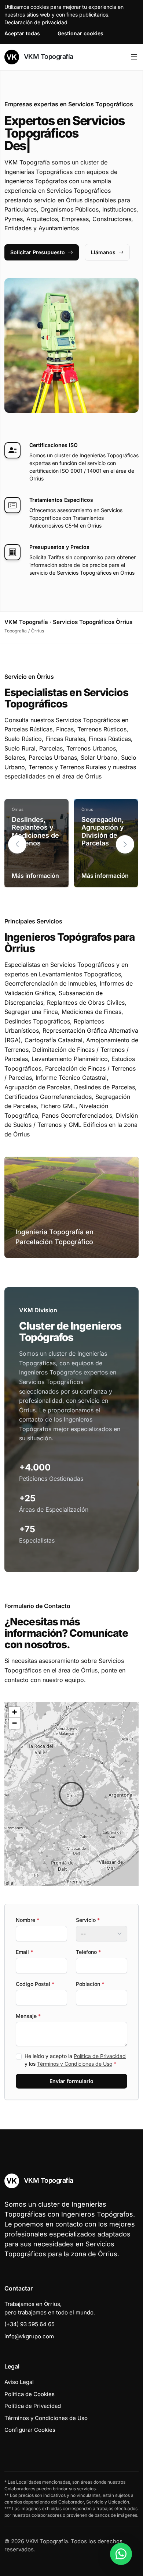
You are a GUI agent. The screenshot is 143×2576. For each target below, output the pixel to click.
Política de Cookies (30, 2394)
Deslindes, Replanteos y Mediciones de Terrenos (35, 831)
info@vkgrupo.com (29, 2336)
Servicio (88, 1920)
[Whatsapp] (121, 2554)
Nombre (27, 1920)
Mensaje (28, 2016)
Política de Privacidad (100, 2056)
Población (90, 1984)
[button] (125, 844)
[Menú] (134, 57)
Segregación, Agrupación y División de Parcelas (103, 831)
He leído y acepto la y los (75, 2060)
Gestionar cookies (80, 33)
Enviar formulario (71, 2081)
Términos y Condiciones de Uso (75, 2064)
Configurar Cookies (30, 2430)
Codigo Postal (35, 1984)
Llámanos (103, 252)
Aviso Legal (19, 2382)
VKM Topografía (48, 56)
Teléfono (88, 1952)
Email (24, 1952)
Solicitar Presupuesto (38, 252)
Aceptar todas (22, 33)
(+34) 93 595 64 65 (30, 2324)
